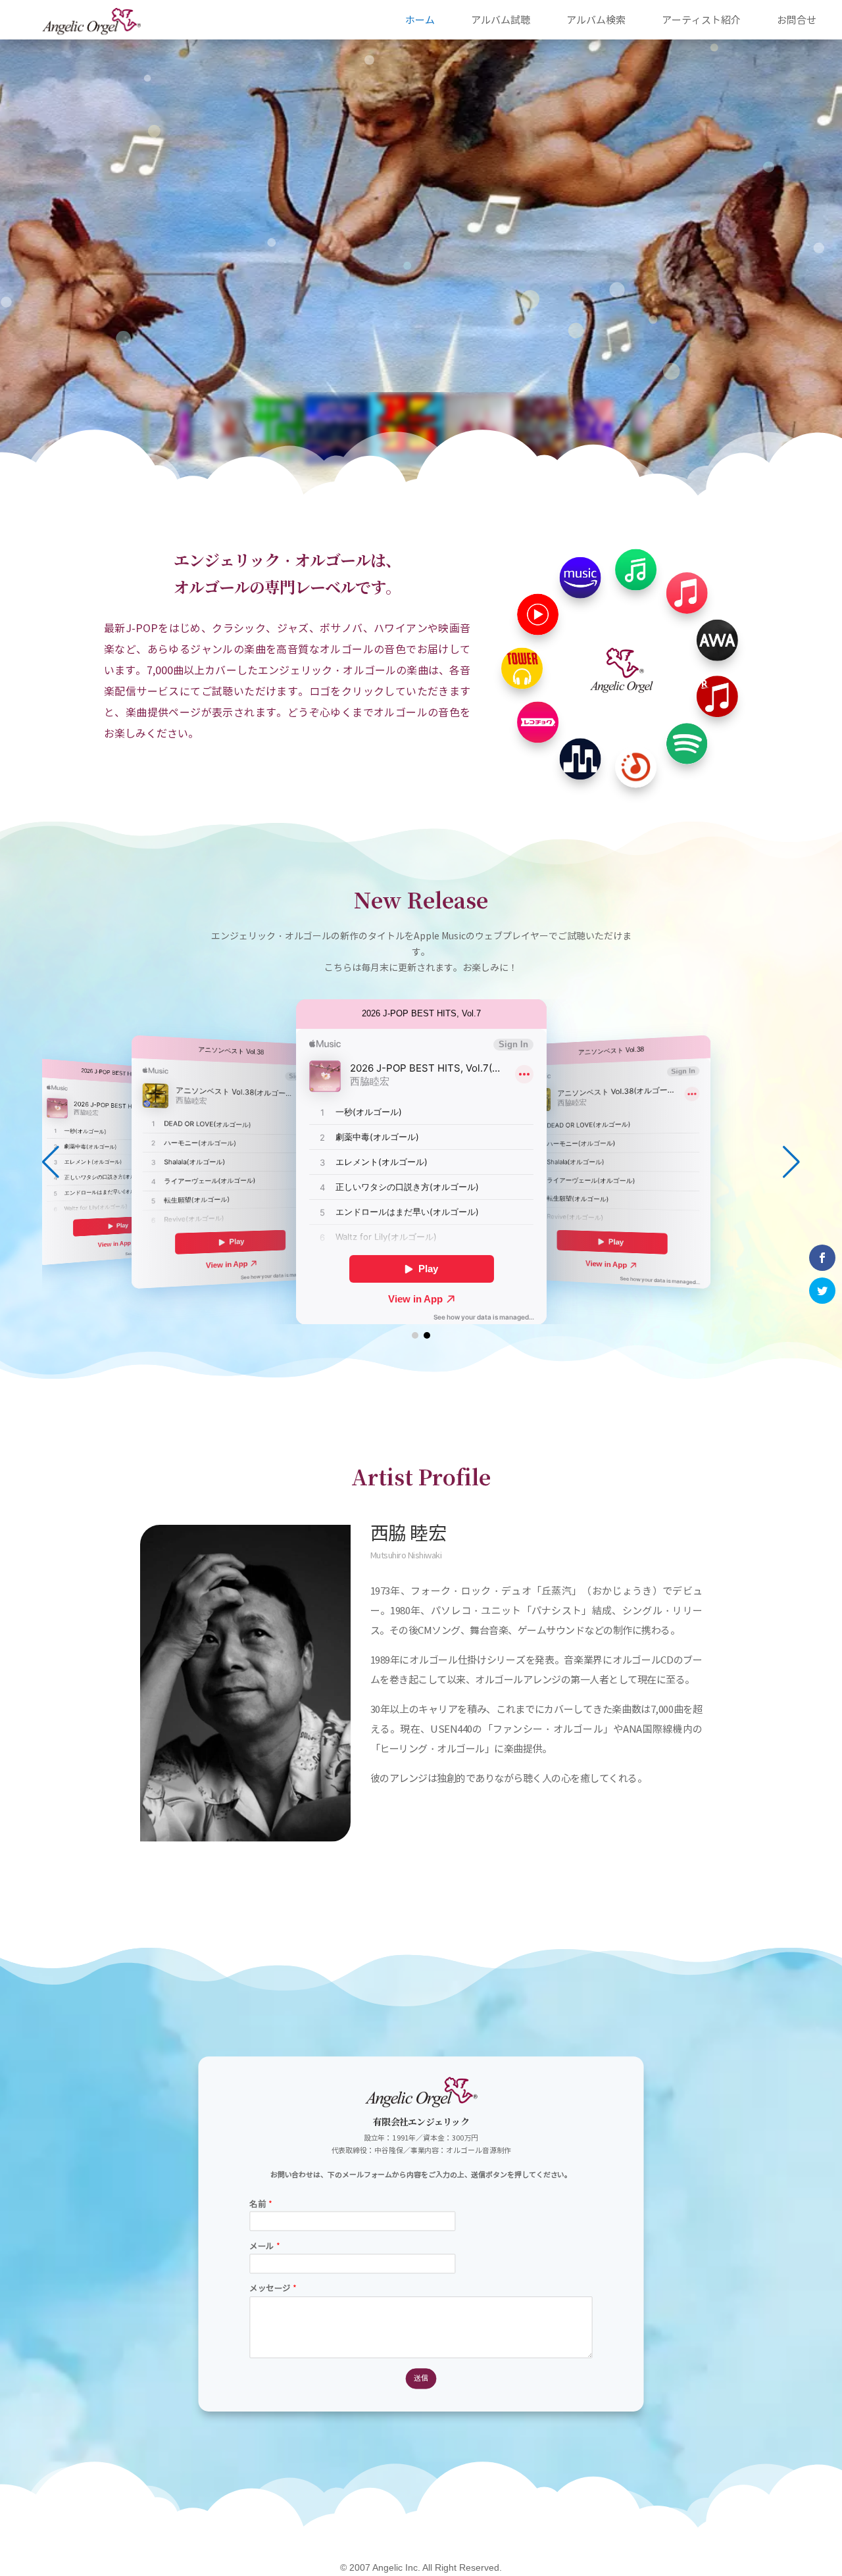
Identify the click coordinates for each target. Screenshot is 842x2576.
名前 (260, 2204)
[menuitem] (420, 19)
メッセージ (273, 2289)
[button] (791, 1162)
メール (264, 2246)
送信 (421, 2378)
